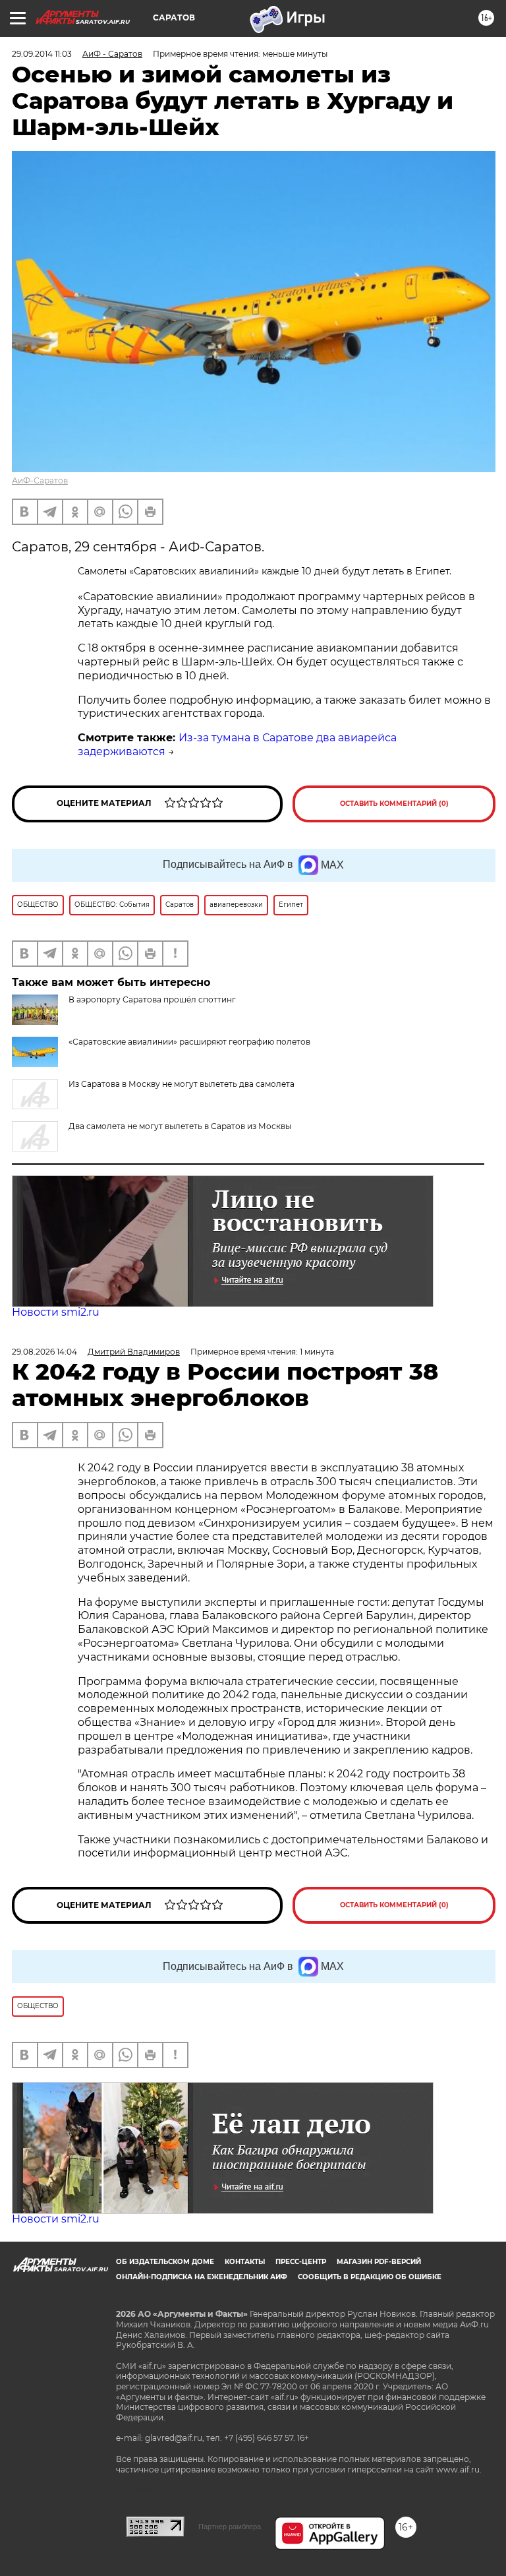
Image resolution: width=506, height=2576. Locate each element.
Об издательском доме (165, 2262)
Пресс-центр (301, 2262)
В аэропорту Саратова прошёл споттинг (152, 999)
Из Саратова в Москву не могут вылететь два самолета (182, 1084)
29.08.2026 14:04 (44, 1352)
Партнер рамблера (230, 2527)
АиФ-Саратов (40, 480)
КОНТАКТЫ (245, 2262)
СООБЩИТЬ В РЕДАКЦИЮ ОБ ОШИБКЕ (370, 2277)
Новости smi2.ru (56, 1312)
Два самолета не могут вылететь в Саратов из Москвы (180, 1126)
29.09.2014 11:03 (42, 54)
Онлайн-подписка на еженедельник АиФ (202, 2277)
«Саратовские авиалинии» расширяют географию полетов (189, 1042)
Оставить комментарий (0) (394, 804)
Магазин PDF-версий (379, 2262)
